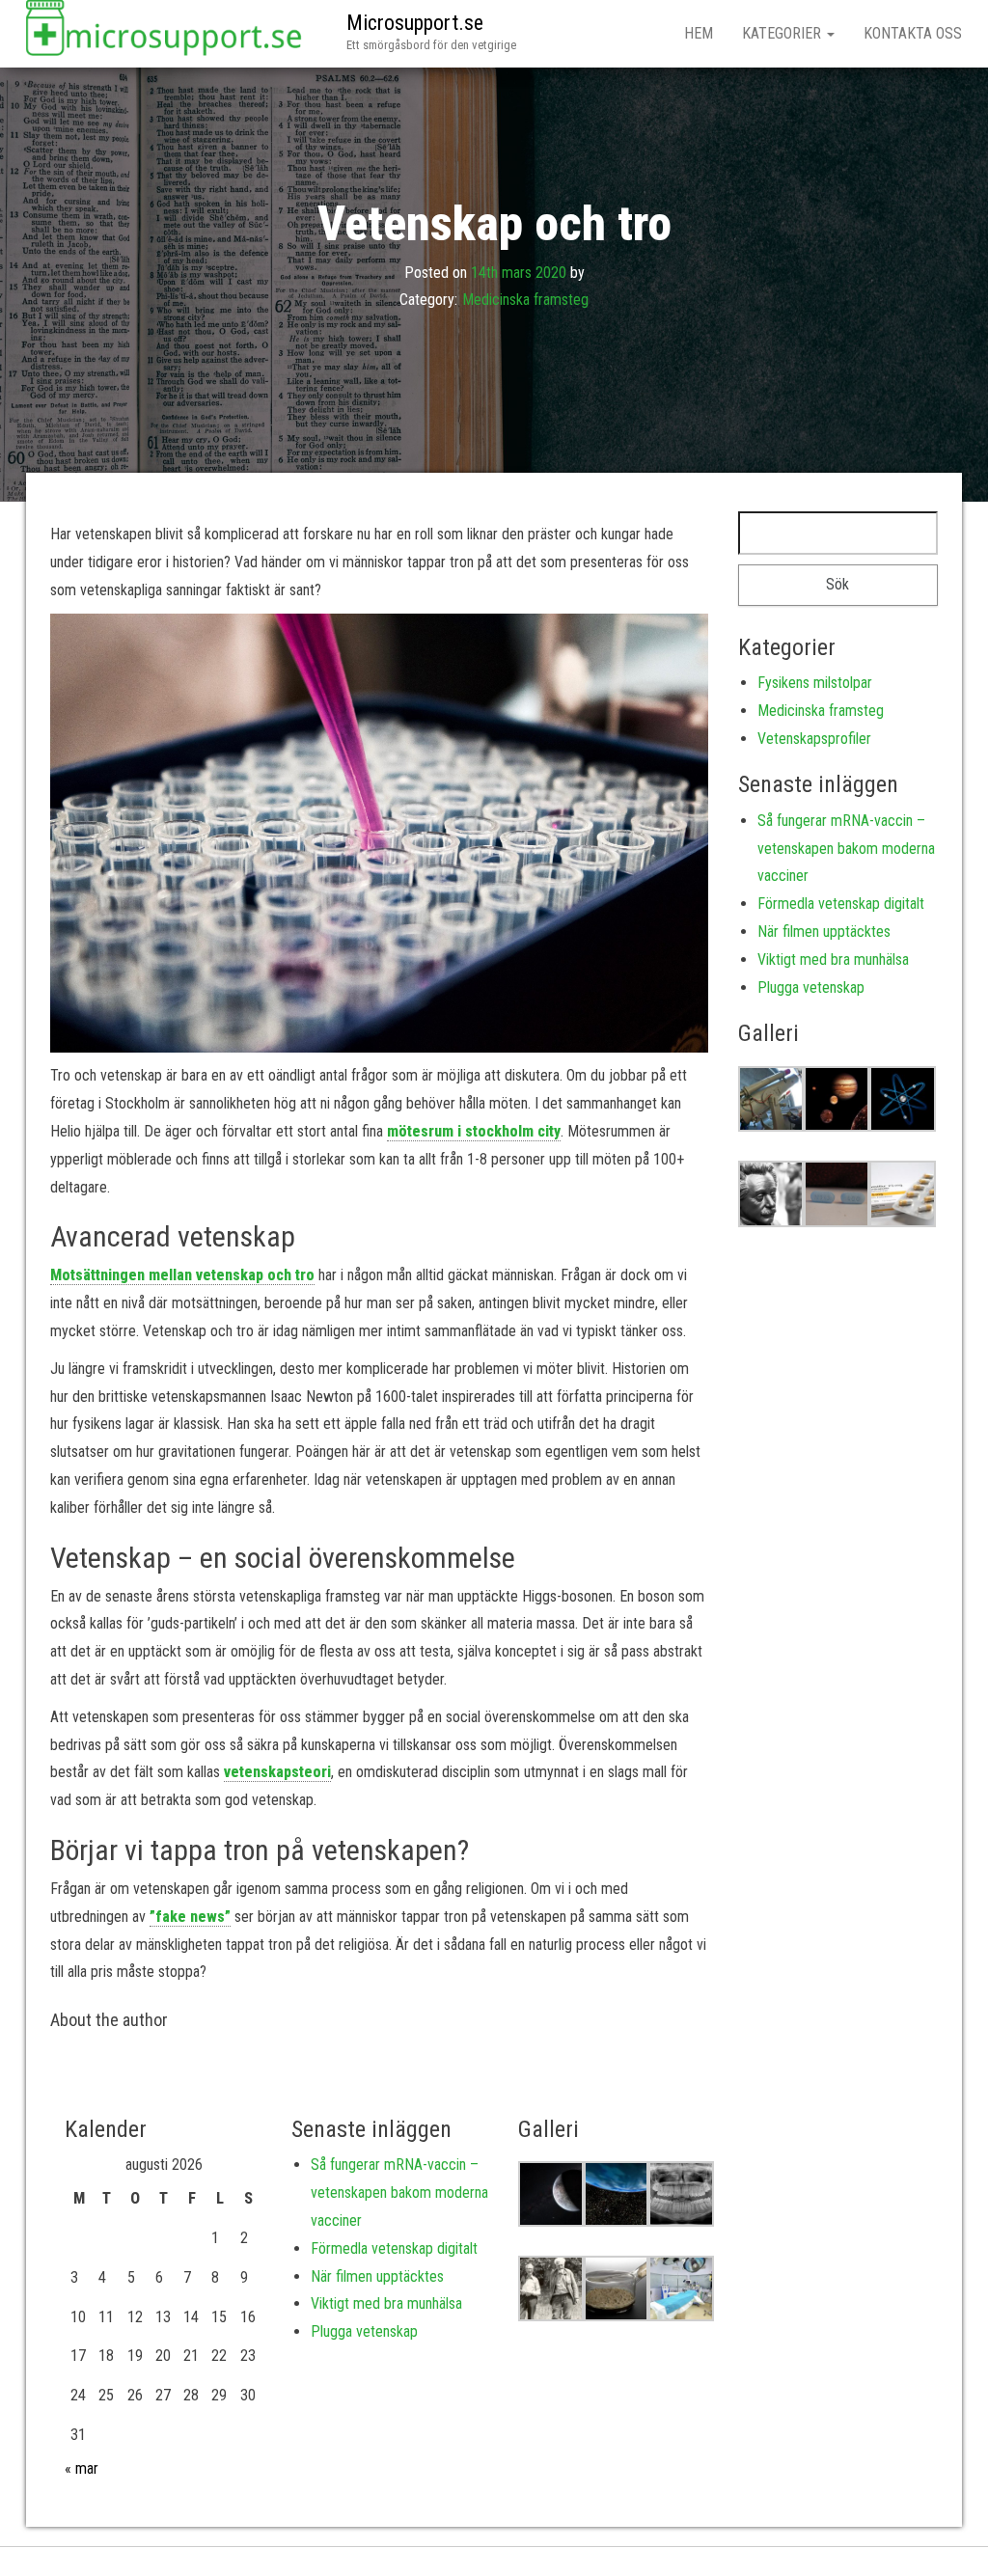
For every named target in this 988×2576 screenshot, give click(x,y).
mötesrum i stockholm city (474, 1131)
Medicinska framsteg (525, 300)
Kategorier (783, 33)
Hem (699, 33)
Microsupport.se (415, 23)
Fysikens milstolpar (815, 683)
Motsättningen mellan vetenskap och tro (182, 1275)
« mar (82, 2468)
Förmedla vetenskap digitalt (841, 904)
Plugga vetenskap (811, 987)
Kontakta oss (913, 33)
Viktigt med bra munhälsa (833, 959)
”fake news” (190, 1917)
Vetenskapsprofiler (814, 739)
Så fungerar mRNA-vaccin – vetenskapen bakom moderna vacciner (846, 849)
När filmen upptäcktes (824, 932)
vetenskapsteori (277, 1772)
